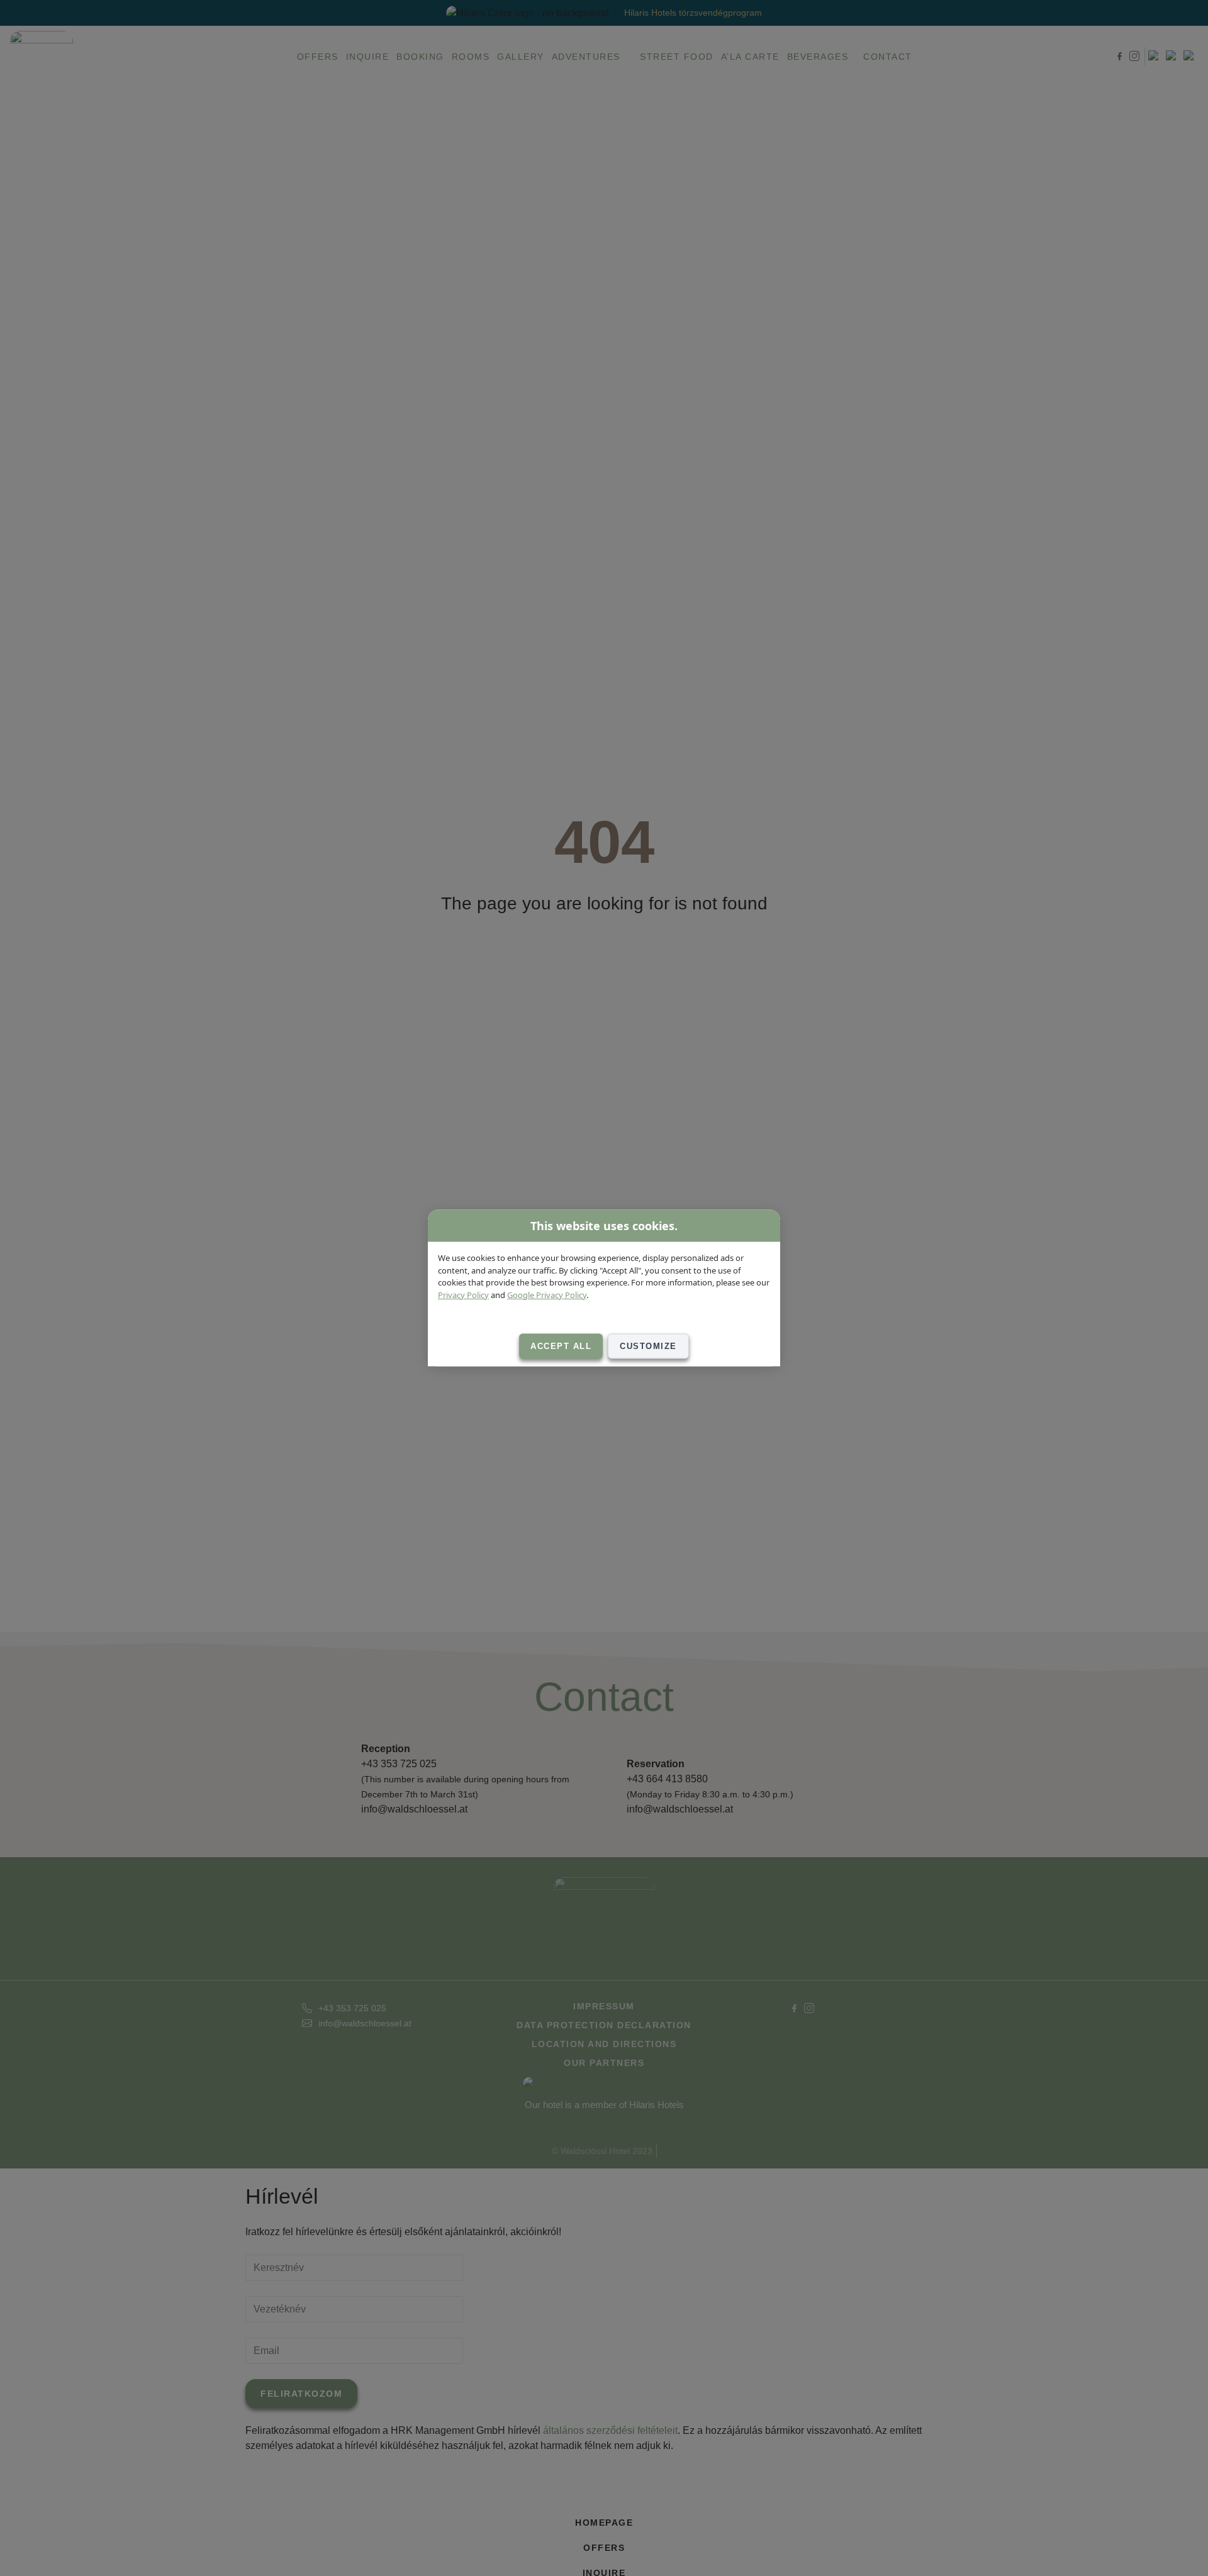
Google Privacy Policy (547, 1294)
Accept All (561, 1346)
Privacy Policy (463, 1294)
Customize (648, 1346)
